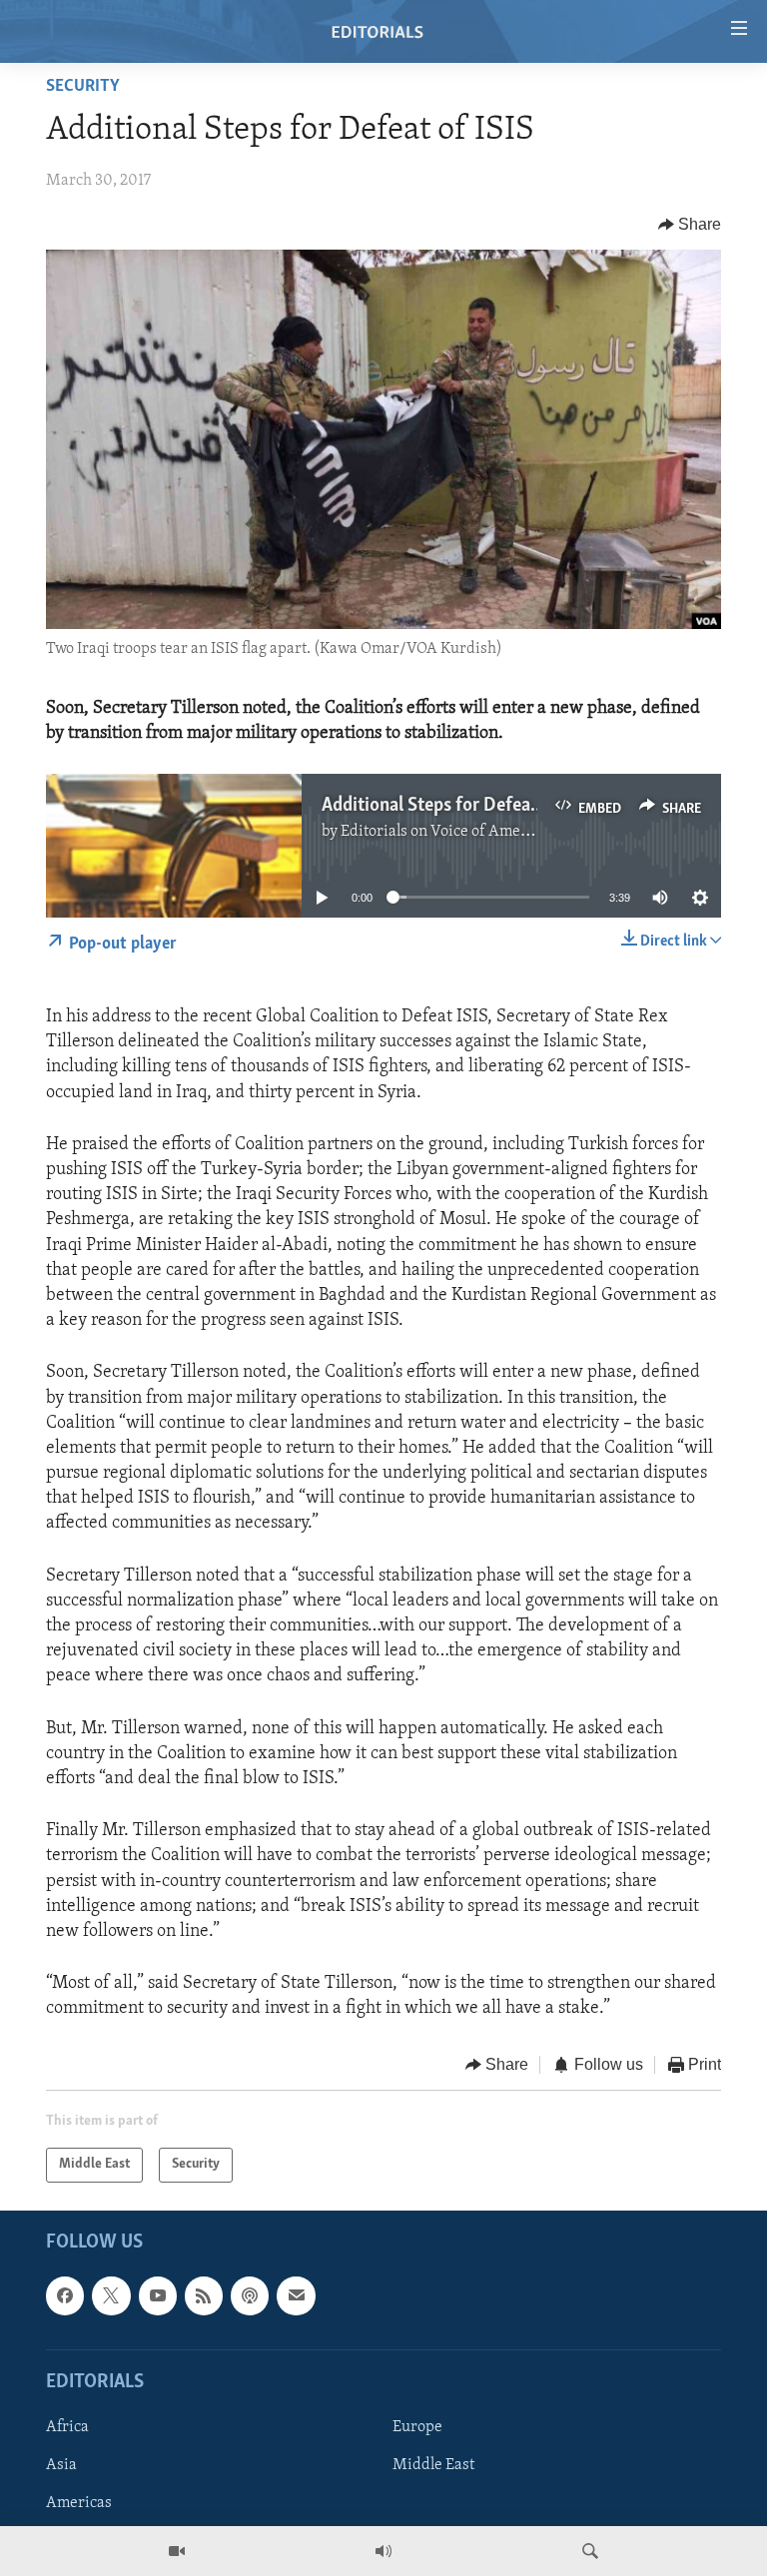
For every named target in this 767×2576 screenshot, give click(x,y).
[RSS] (204, 2295)
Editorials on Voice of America (444, 832)
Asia (61, 2465)
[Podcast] (250, 2295)
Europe (417, 2427)
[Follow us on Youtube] (158, 2295)
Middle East (433, 2465)
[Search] (590, 2551)
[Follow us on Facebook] (65, 2295)
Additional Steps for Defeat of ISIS (457, 806)
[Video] (177, 2551)
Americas (79, 2503)
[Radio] (383, 2551)
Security (83, 87)
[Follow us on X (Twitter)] (111, 2295)
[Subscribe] (296, 2295)
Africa (67, 2427)
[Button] (690, 225)
